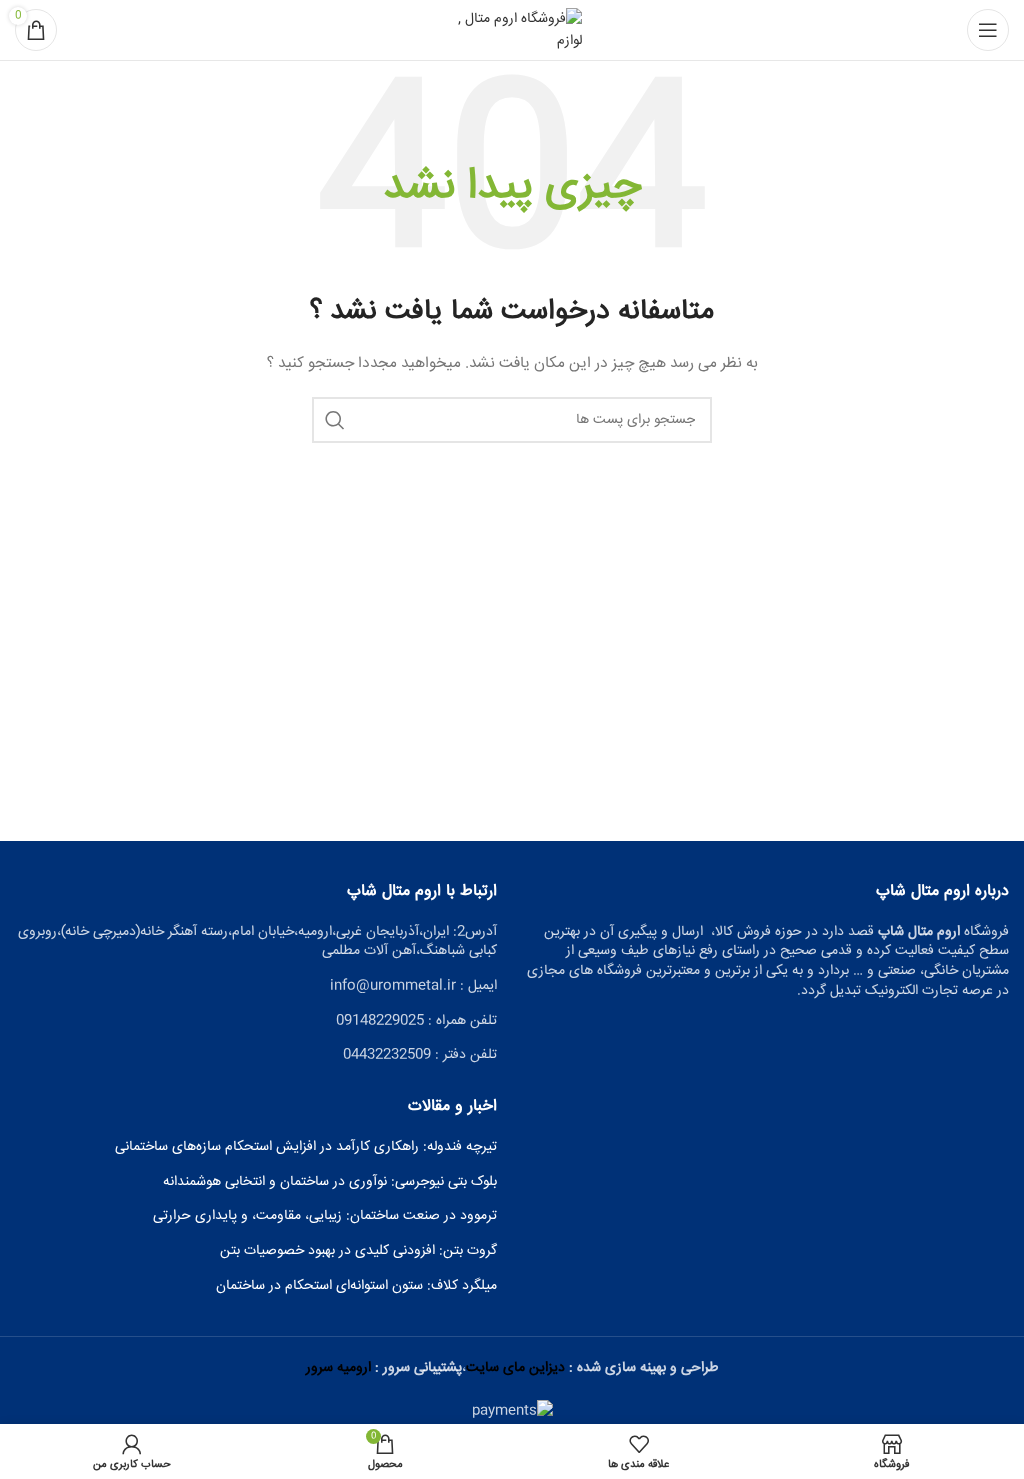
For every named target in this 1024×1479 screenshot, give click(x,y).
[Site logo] (512, 31)
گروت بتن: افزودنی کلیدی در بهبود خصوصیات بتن (358, 1252)
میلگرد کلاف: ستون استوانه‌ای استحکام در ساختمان (356, 1287)
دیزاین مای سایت (515, 1368)
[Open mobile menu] (988, 30)
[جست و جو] (335, 420)
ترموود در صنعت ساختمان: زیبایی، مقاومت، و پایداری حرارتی (325, 1217)
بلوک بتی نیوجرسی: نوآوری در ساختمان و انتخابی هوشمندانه (330, 1183)
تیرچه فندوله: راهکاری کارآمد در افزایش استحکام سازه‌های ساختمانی (306, 1148)
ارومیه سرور (338, 1368)
